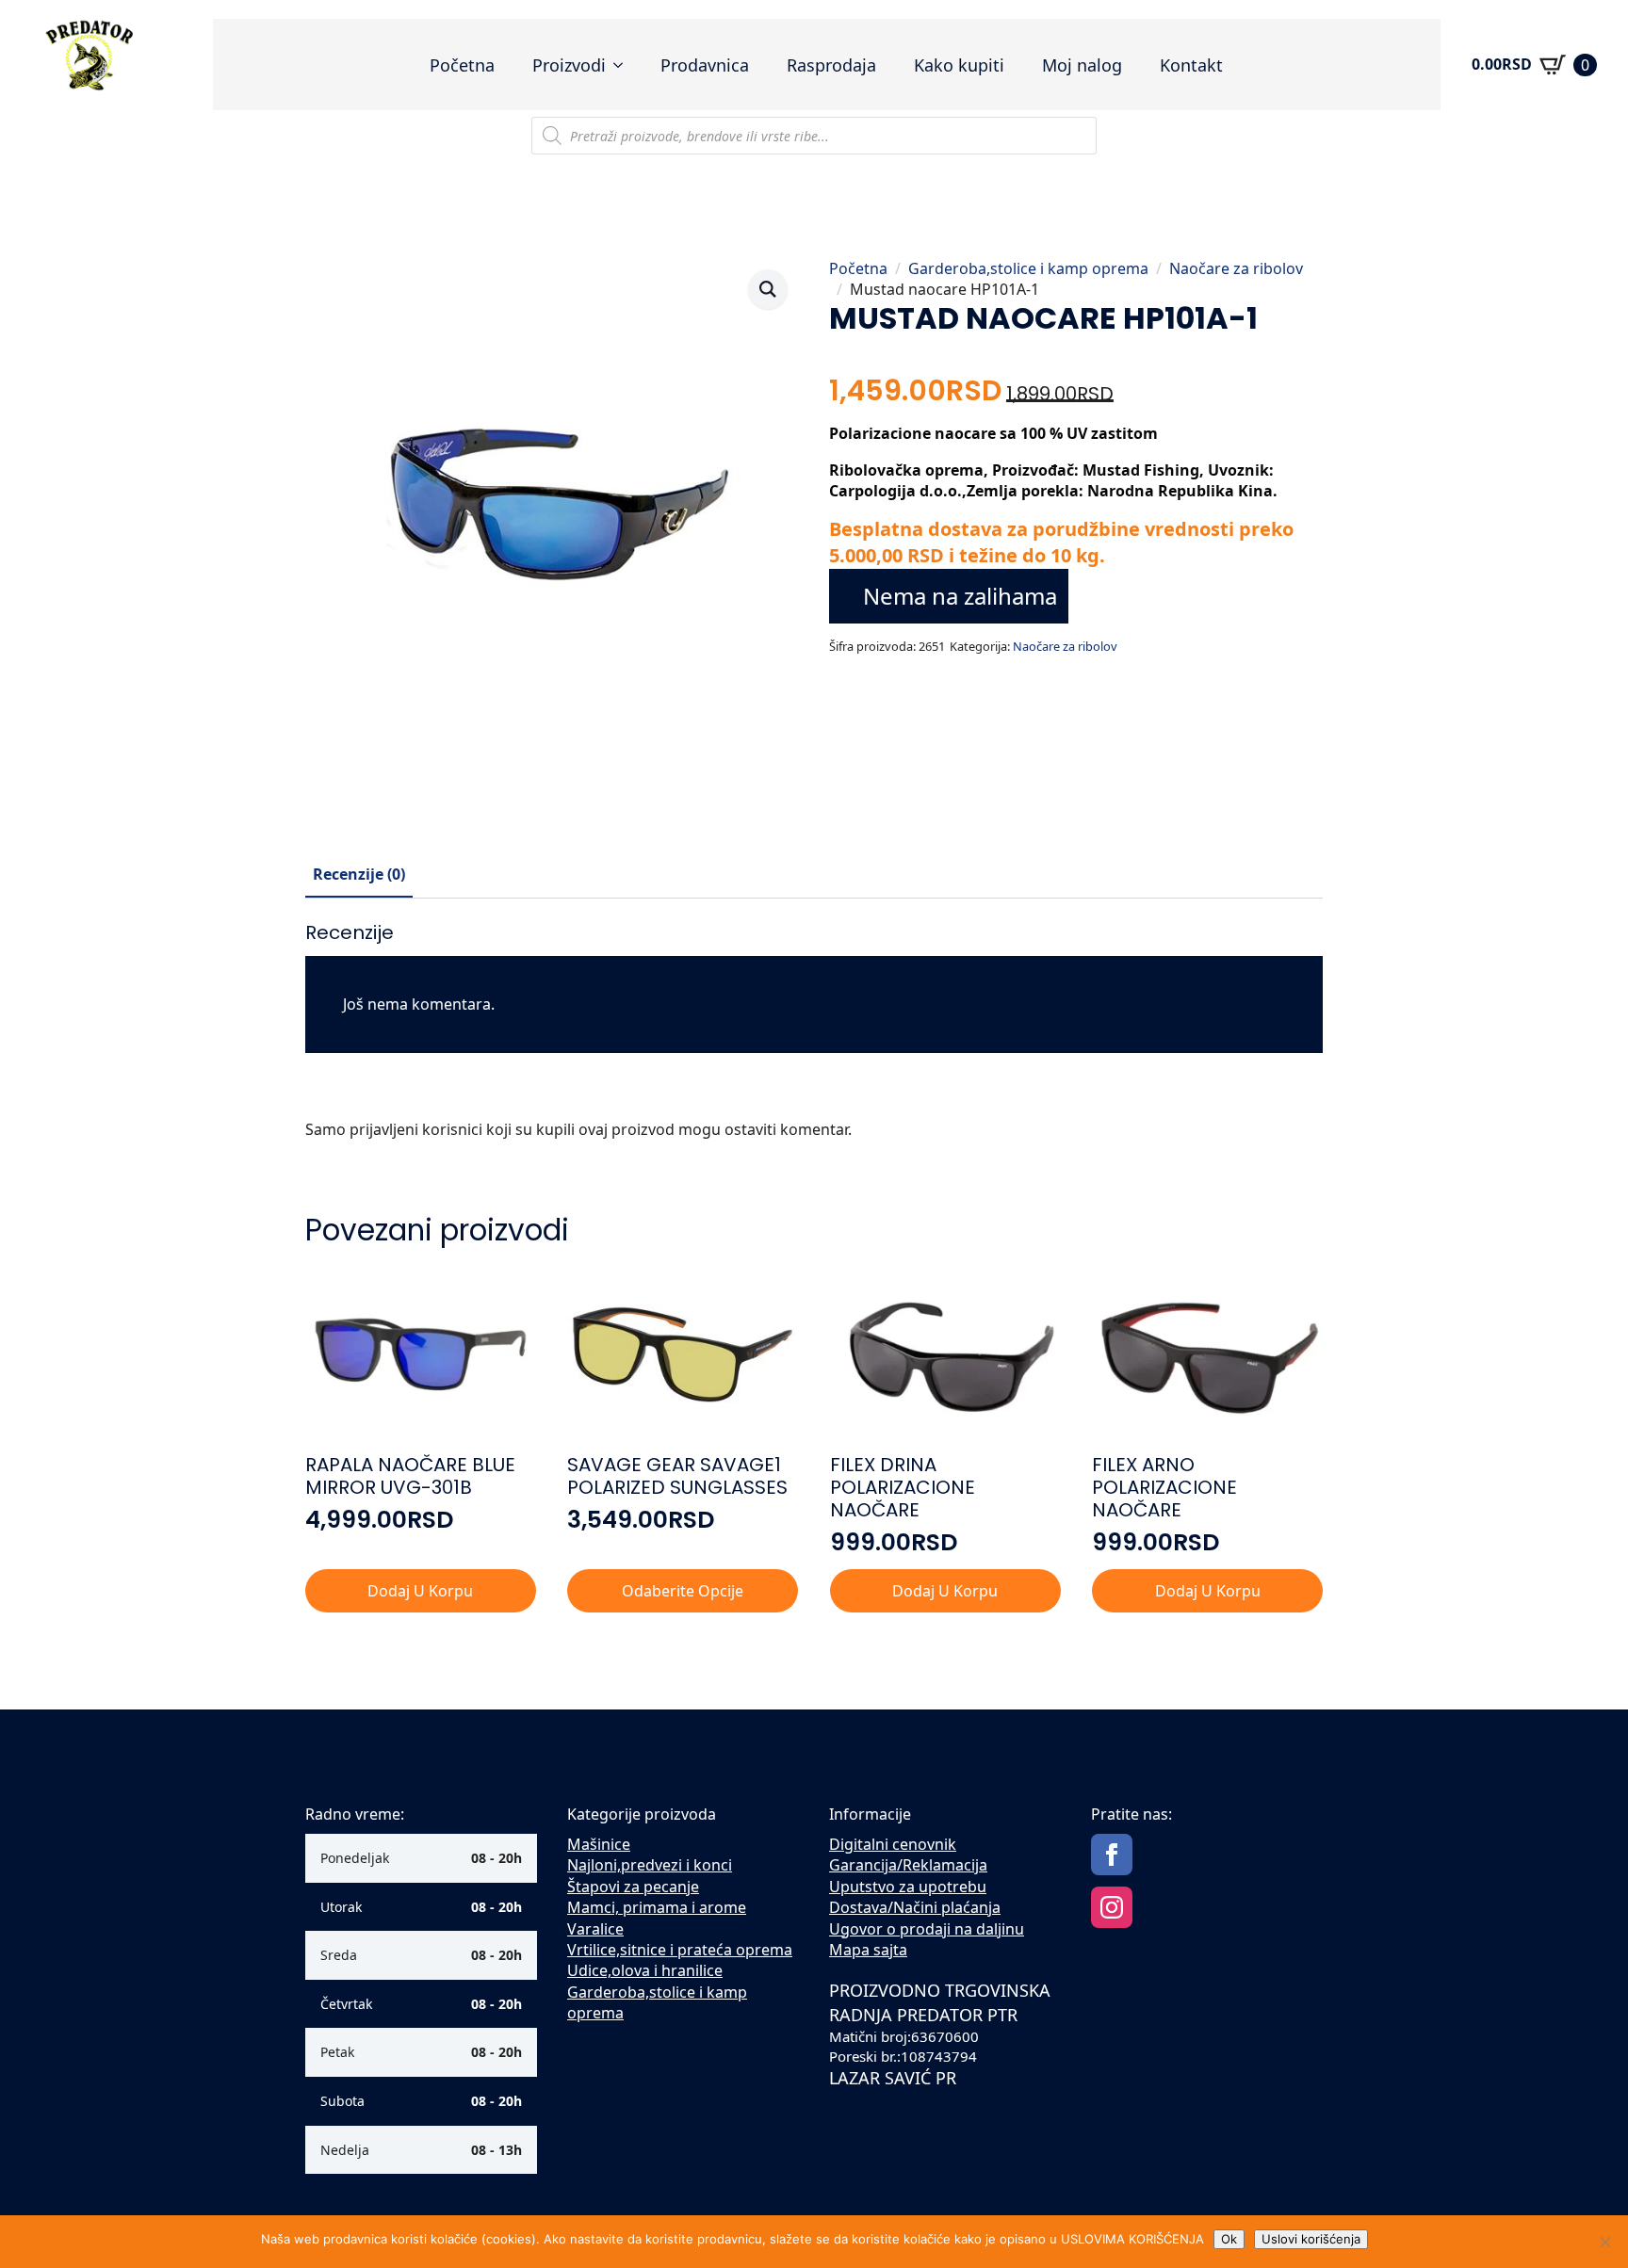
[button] (768, 289)
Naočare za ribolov (1236, 268)
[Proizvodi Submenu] (624, 65)
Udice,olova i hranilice (645, 1970)
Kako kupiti (959, 65)
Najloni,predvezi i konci (650, 1865)
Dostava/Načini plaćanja (915, 1907)
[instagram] (1112, 1907)
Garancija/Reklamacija (908, 1865)
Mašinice (599, 1844)
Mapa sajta (868, 1950)
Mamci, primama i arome (657, 1907)
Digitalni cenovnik (893, 1844)
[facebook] (1112, 1855)
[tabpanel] (814, 1038)
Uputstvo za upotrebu (908, 1887)
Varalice (595, 1929)
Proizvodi (569, 65)
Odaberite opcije (683, 1591)
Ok (1229, 2239)
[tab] (359, 874)
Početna (462, 65)
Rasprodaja (831, 65)
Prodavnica (705, 65)
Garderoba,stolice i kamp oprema (1028, 268)
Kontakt (1191, 65)
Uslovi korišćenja (1311, 2239)
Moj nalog (1082, 65)
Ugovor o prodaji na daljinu (927, 1929)
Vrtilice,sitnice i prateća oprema (680, 1950)
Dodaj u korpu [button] (420, 1591)
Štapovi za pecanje (633, 1887)
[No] (1604, 2242)
